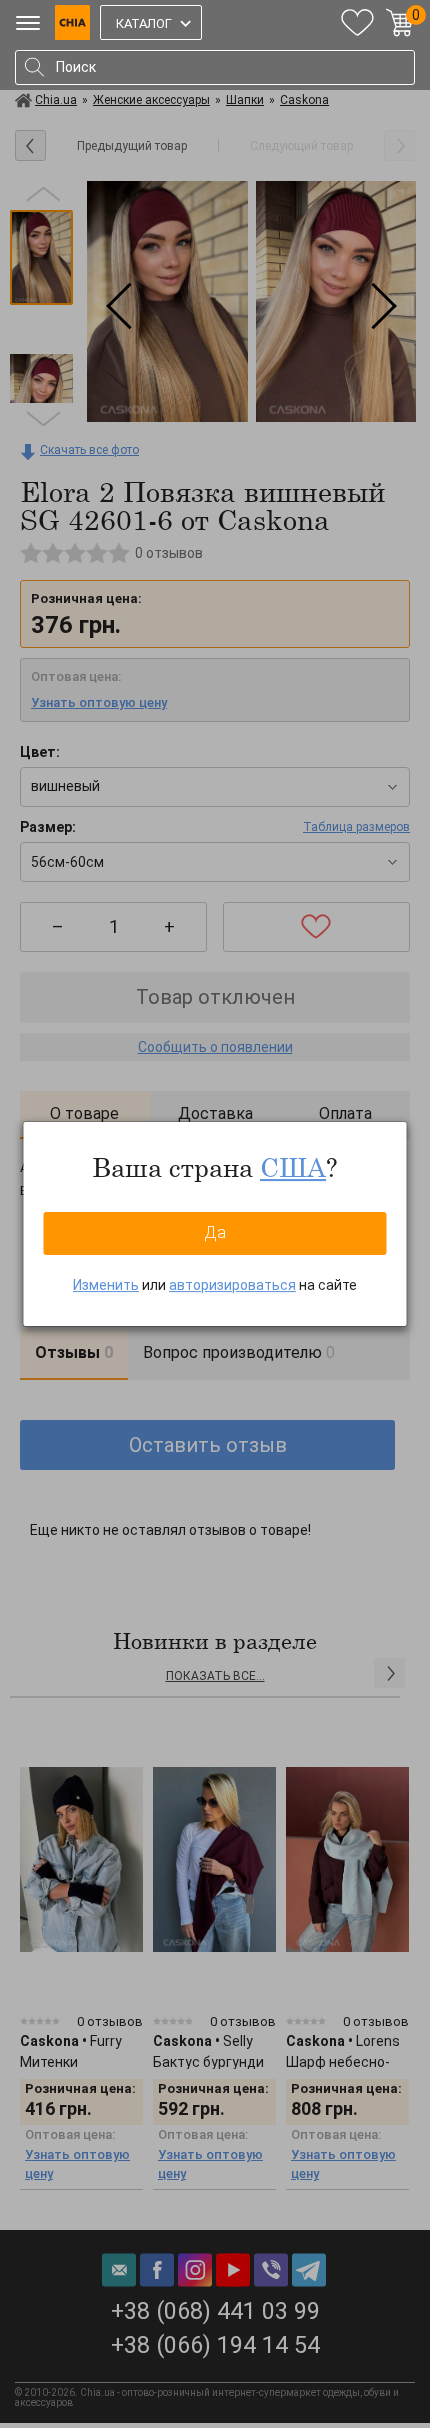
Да (215, 1232)
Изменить (106, 1285)
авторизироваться (232, 1285)
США (293, 1167)
